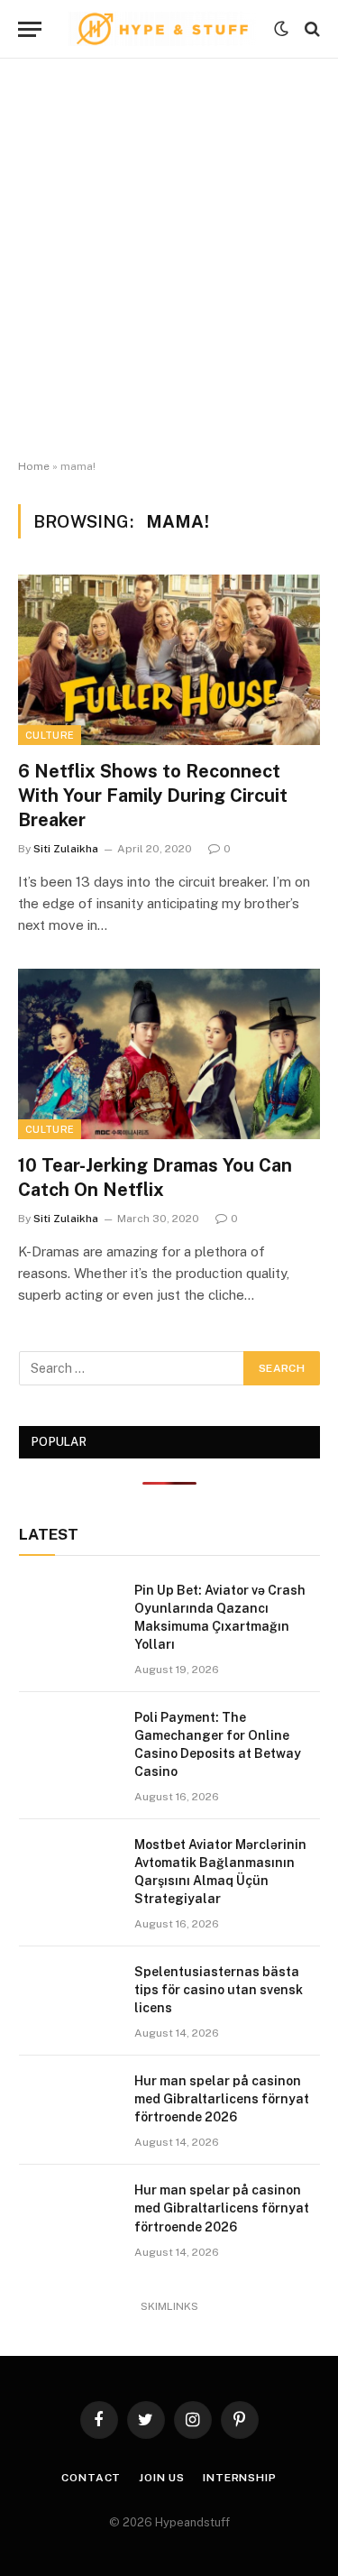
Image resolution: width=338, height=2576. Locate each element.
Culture (50, 735)
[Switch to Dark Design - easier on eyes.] (281, 29)
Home (34, 466)
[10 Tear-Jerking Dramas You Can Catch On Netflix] (169, 1053)
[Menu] (30, 29)
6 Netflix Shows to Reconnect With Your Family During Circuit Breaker (153, 796)
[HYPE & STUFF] (162, 29)
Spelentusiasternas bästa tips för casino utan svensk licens (219, 1990)
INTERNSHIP (239, 2478)
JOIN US (162, 2478)
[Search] (311, 29)
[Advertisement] (169, 259)
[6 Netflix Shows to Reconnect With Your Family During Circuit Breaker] (169, 659)
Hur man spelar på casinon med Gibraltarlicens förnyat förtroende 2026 (222, 2099)
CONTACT (91, 2478)
